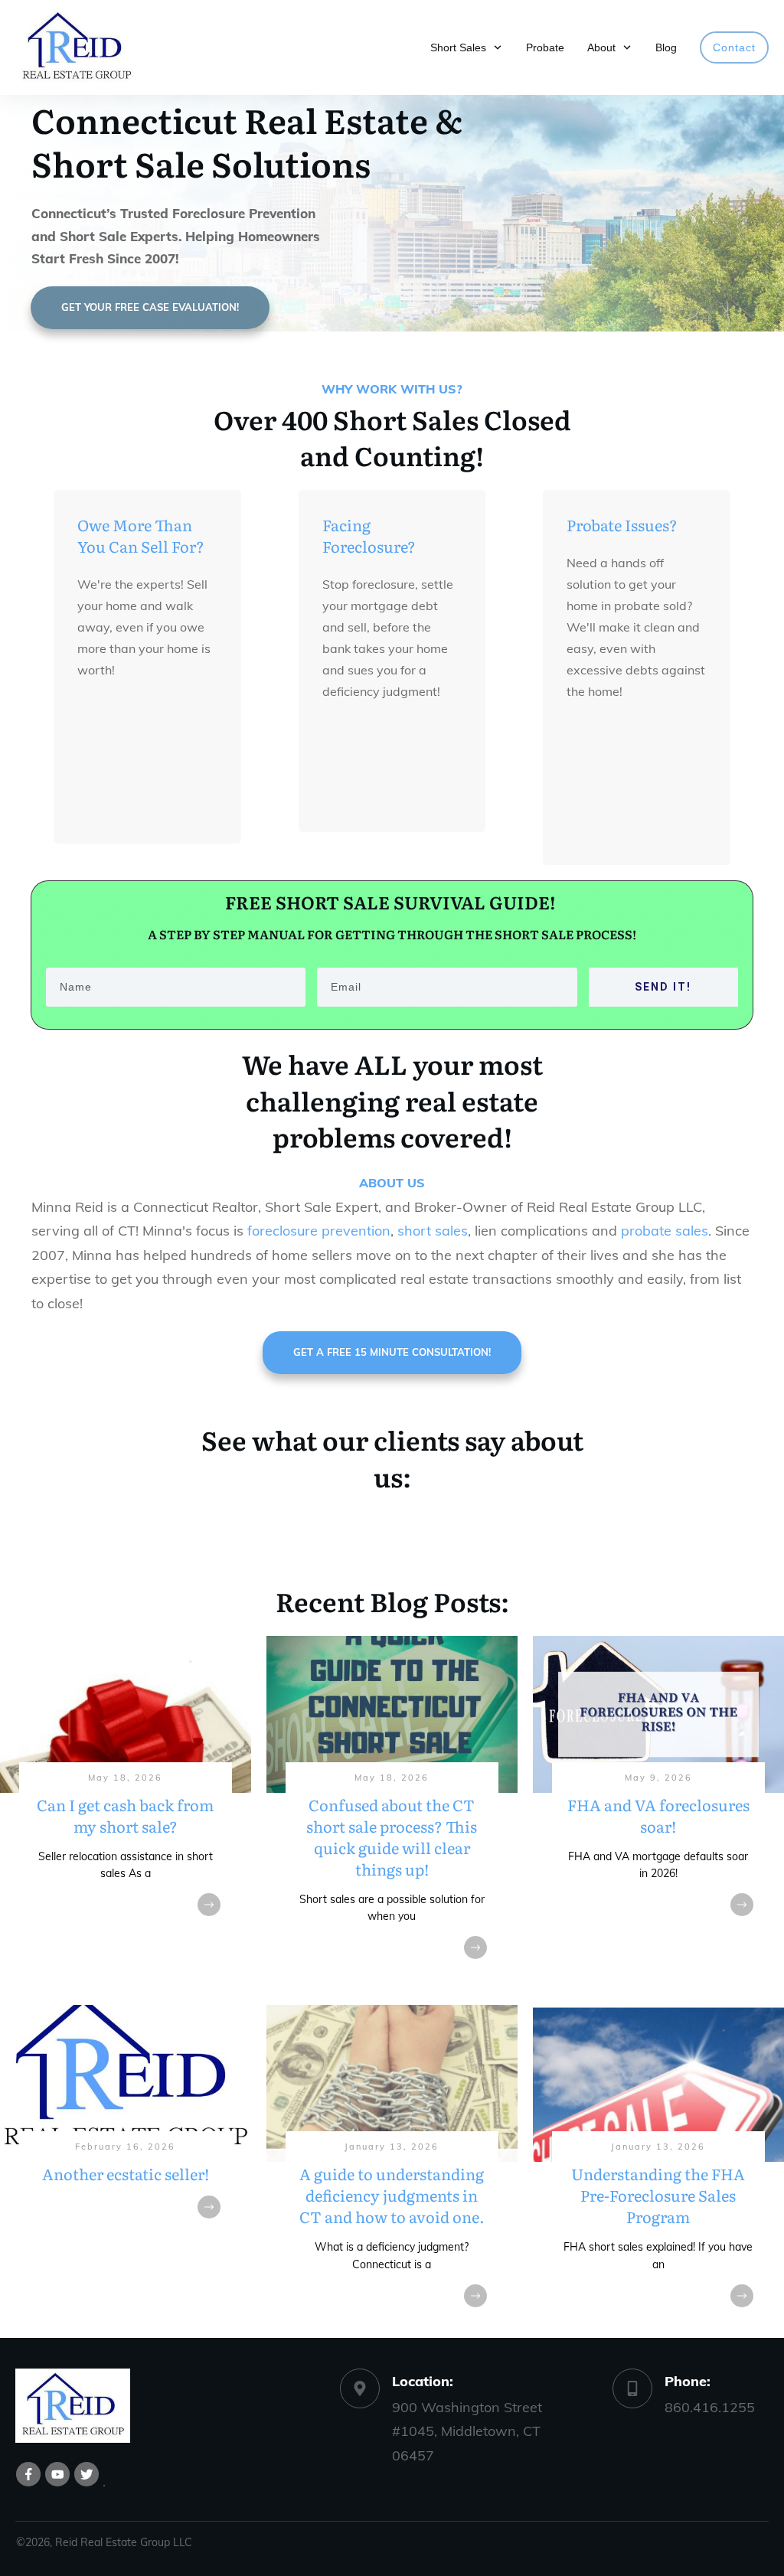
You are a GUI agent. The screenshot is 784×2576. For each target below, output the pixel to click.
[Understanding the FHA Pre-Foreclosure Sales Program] (658, 2171)
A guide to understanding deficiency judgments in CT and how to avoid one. (392, 2171)
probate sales (665, 1231)
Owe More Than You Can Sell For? (141, 535)
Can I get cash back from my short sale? (126, 1813)
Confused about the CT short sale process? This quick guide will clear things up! (392, 1813)
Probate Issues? (622, 524)
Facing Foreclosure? (369, 535)
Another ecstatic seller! (126, 2171)
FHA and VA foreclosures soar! (658, 1813)
